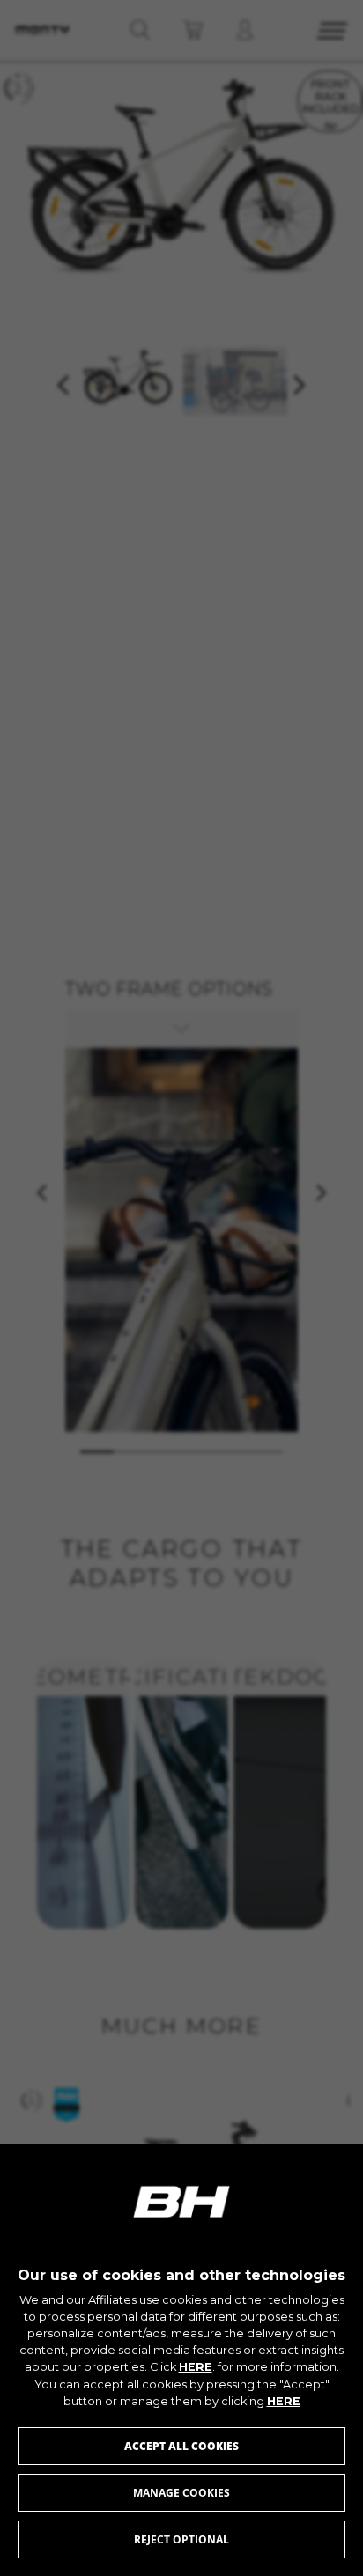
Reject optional (181, 2539)
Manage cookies (181, 2493)
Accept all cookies (181, 2446)
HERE (196, 2367)
